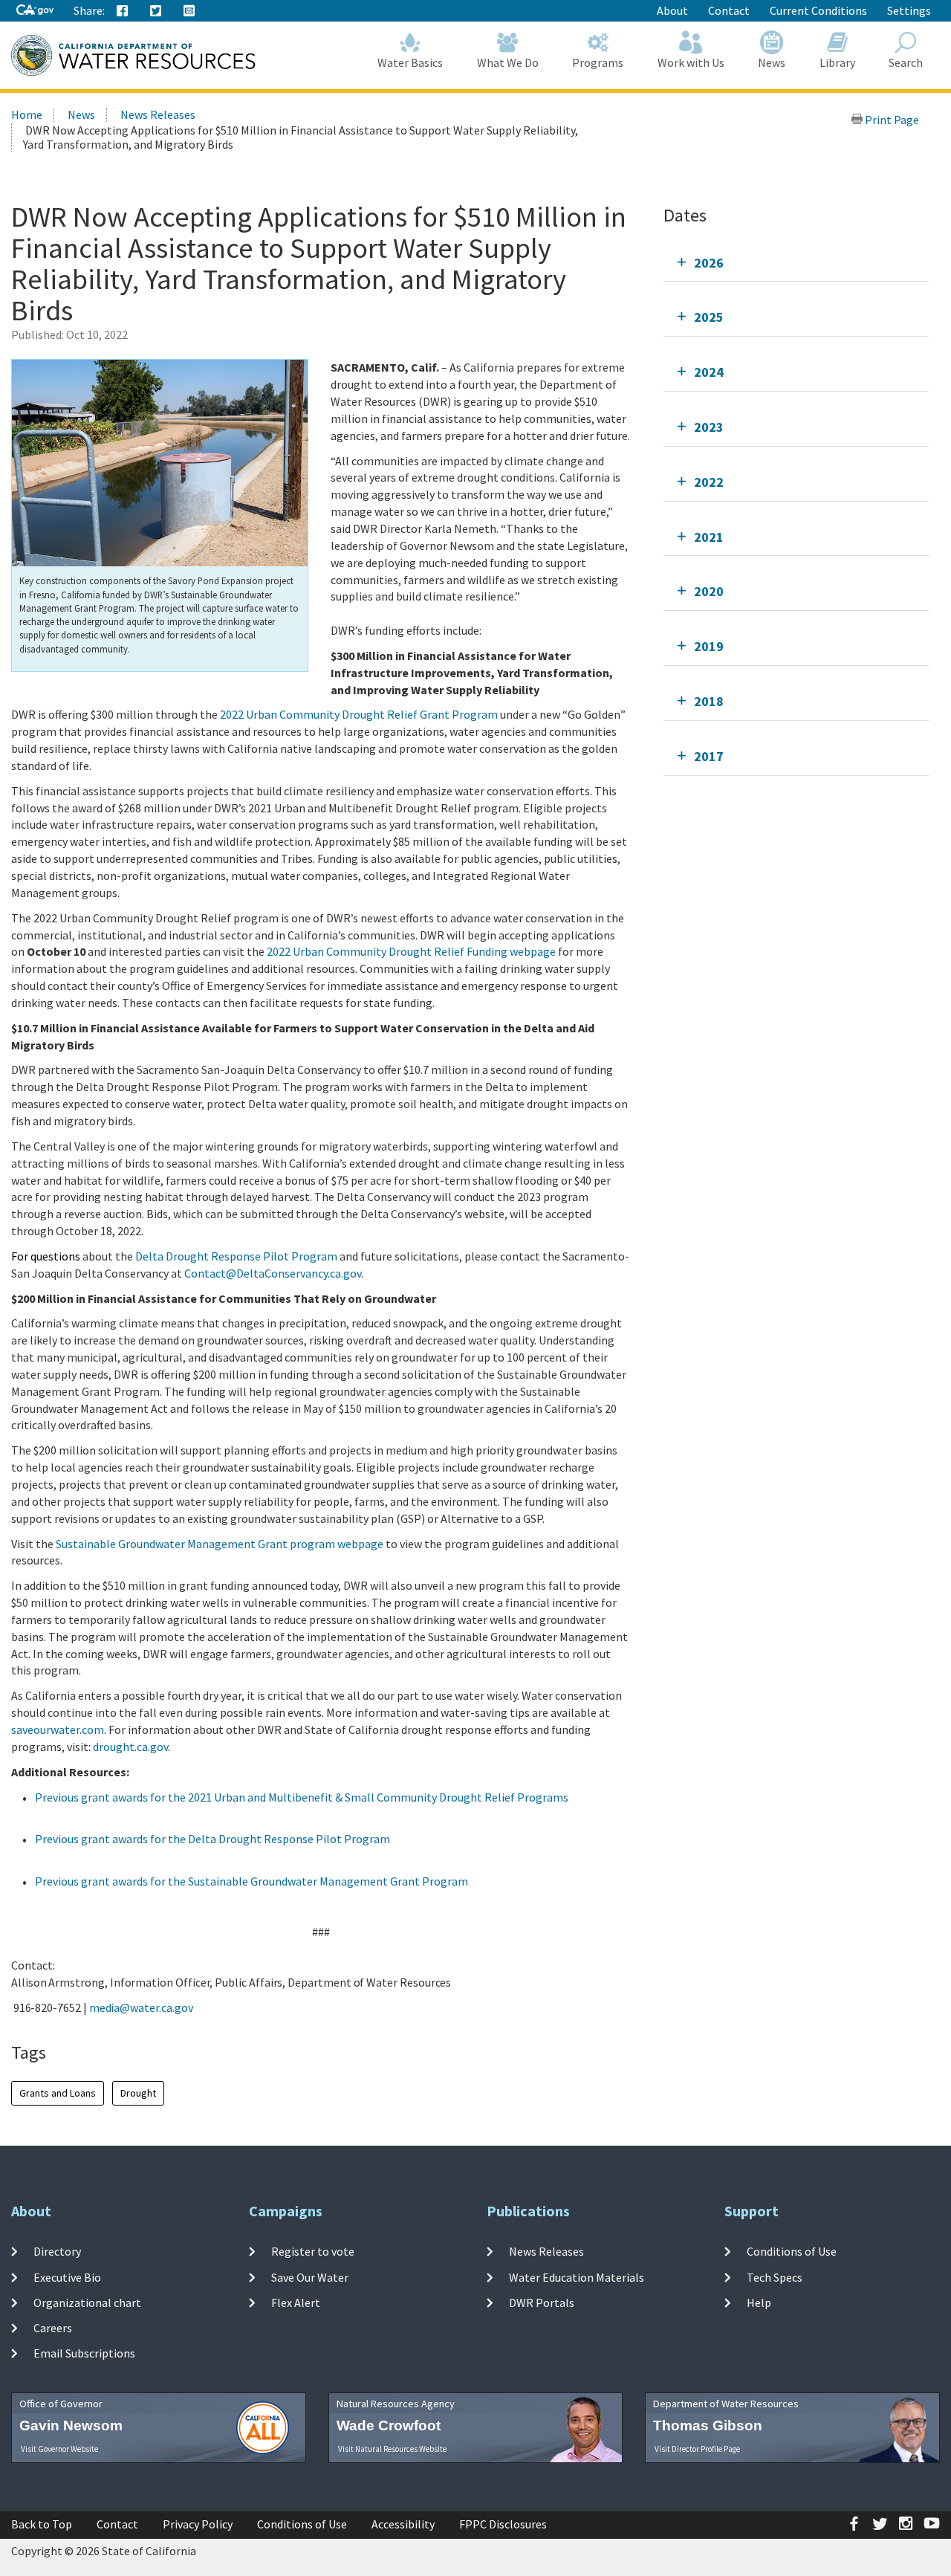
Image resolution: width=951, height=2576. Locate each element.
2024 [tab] (709, 372)
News (772, 62)
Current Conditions (818, 10)
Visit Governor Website (59, 2449)
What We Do (508, 62)
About (672, 10)
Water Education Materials (577, 2276)
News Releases (158, 114)
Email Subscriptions (84, 2353)
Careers (53, 2328)
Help (759, 2302)
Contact (729, 10)
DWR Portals (542, 2302)
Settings (909, 10)
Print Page (891, 120)
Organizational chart (87, 2302)
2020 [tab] (709, 591)
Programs (598, 62)
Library (837, 62)
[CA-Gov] (35, 11)
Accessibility (403, 2524)
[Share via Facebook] (123, 11)
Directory (57, 2251)
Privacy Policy (198, 2524)
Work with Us (691, 62)
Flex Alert (296, 2302)
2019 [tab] (709, 646)
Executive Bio (67, 2276)
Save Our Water (310, 2276)
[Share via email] (189, 11)
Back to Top (42, 2524)
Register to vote (313, 2251)
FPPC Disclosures (503, 2524)
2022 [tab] (709, 482)
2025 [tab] (709, 317)
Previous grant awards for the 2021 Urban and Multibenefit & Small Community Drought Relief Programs (302, 1797)
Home (27, 114)
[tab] (796, 263)
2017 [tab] (709, 756)
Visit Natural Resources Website (392, 2449)
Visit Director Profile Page (697, 2449)
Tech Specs (775, 2276)
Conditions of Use (792, 2251)
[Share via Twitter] (156, 11)
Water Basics (410, 62)
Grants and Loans (58, 2093)
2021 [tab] (709, 537)
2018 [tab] (709, 701)
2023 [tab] (709, 427)
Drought (138, 2093)
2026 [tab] (709, 263)
